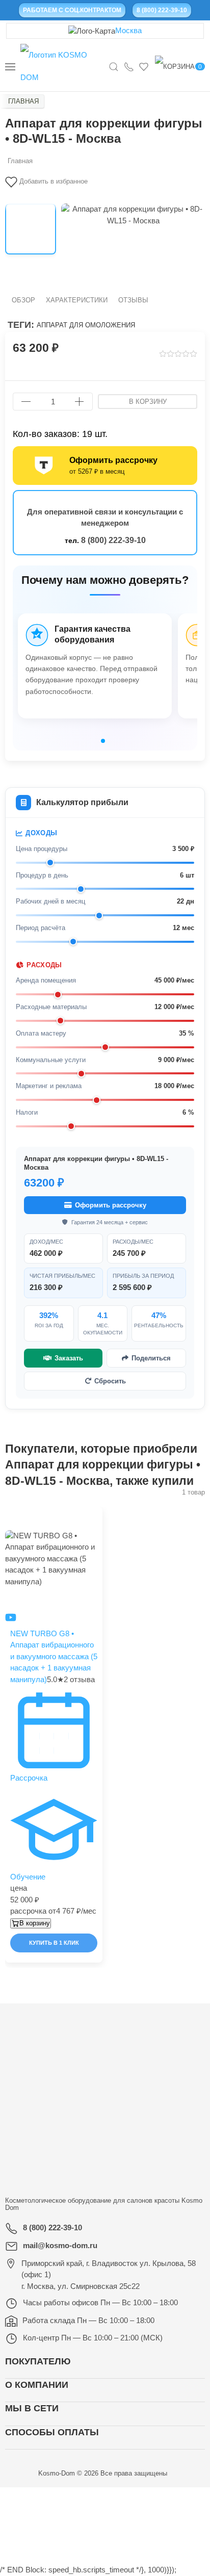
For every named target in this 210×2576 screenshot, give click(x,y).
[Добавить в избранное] (99, 1518)
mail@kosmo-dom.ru (60, 2245)
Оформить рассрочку (111, 1205)
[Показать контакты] (129, 66)
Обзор (23, 300)
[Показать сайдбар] (10, 66)
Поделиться (151, 1358)
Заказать (69, 1358)
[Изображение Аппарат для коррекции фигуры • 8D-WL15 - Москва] (31, 229)
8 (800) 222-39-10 (113, 540)
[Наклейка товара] (10, 1512)
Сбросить (110, 1381)
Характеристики (77, 300)
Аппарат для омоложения (86, 325)
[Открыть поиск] (114, 66)
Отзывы (133, 300)
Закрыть (162, 2498)
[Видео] (11, 1617)
